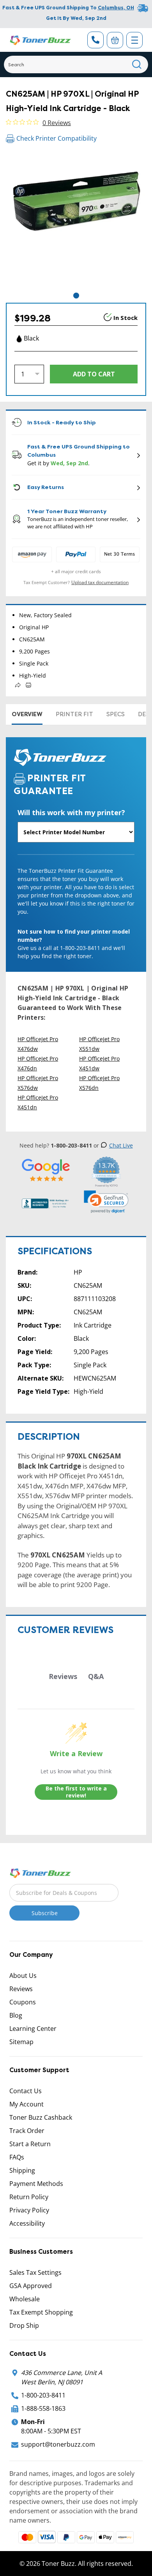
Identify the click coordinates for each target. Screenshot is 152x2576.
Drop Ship (24, 2325)
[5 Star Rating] (46, 1170)
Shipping (22, 2170)
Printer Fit (74, 714)
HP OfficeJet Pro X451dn (38, 1102)
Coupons (23, 2002)
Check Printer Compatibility (57, 138)
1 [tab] (76, 296)
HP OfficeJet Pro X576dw (38, 1083)
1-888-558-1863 (43, 2408)
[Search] (137, 64)
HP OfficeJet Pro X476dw (38, 1044)
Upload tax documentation (100, 582)
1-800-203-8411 (43, 2395)
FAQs (17, 2157)
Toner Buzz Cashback (41, 2117)
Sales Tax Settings (35, 2272)
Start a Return (30, 2144)
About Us (23, 1976)
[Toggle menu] (134, 40)
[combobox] (76, 64)
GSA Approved (31, 2286)
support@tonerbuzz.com (58, 2444)
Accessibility (27, 2223)
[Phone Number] (95, 40)
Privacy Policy (29, 2210)
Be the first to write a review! (76, 1792)
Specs (116, 714)
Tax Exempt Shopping (41, 2312)
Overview (27, 714)
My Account (27, 2104)
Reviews (21, 1989)
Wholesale (25, 2299)
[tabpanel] (76, 221)
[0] (115, 40)
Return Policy (29, 2197)
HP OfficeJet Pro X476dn (38, 1063)
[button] (106, 1202)
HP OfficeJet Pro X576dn (99, 1083)
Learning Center (33, 2029)
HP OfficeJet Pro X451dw (99, 1063)
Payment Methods (36, 2184)
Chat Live (121, 1145)
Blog (16, 2015)
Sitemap (21, 2042)
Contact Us (26, 2091)
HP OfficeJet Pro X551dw (99, 1044)
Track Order (27, 2131)
